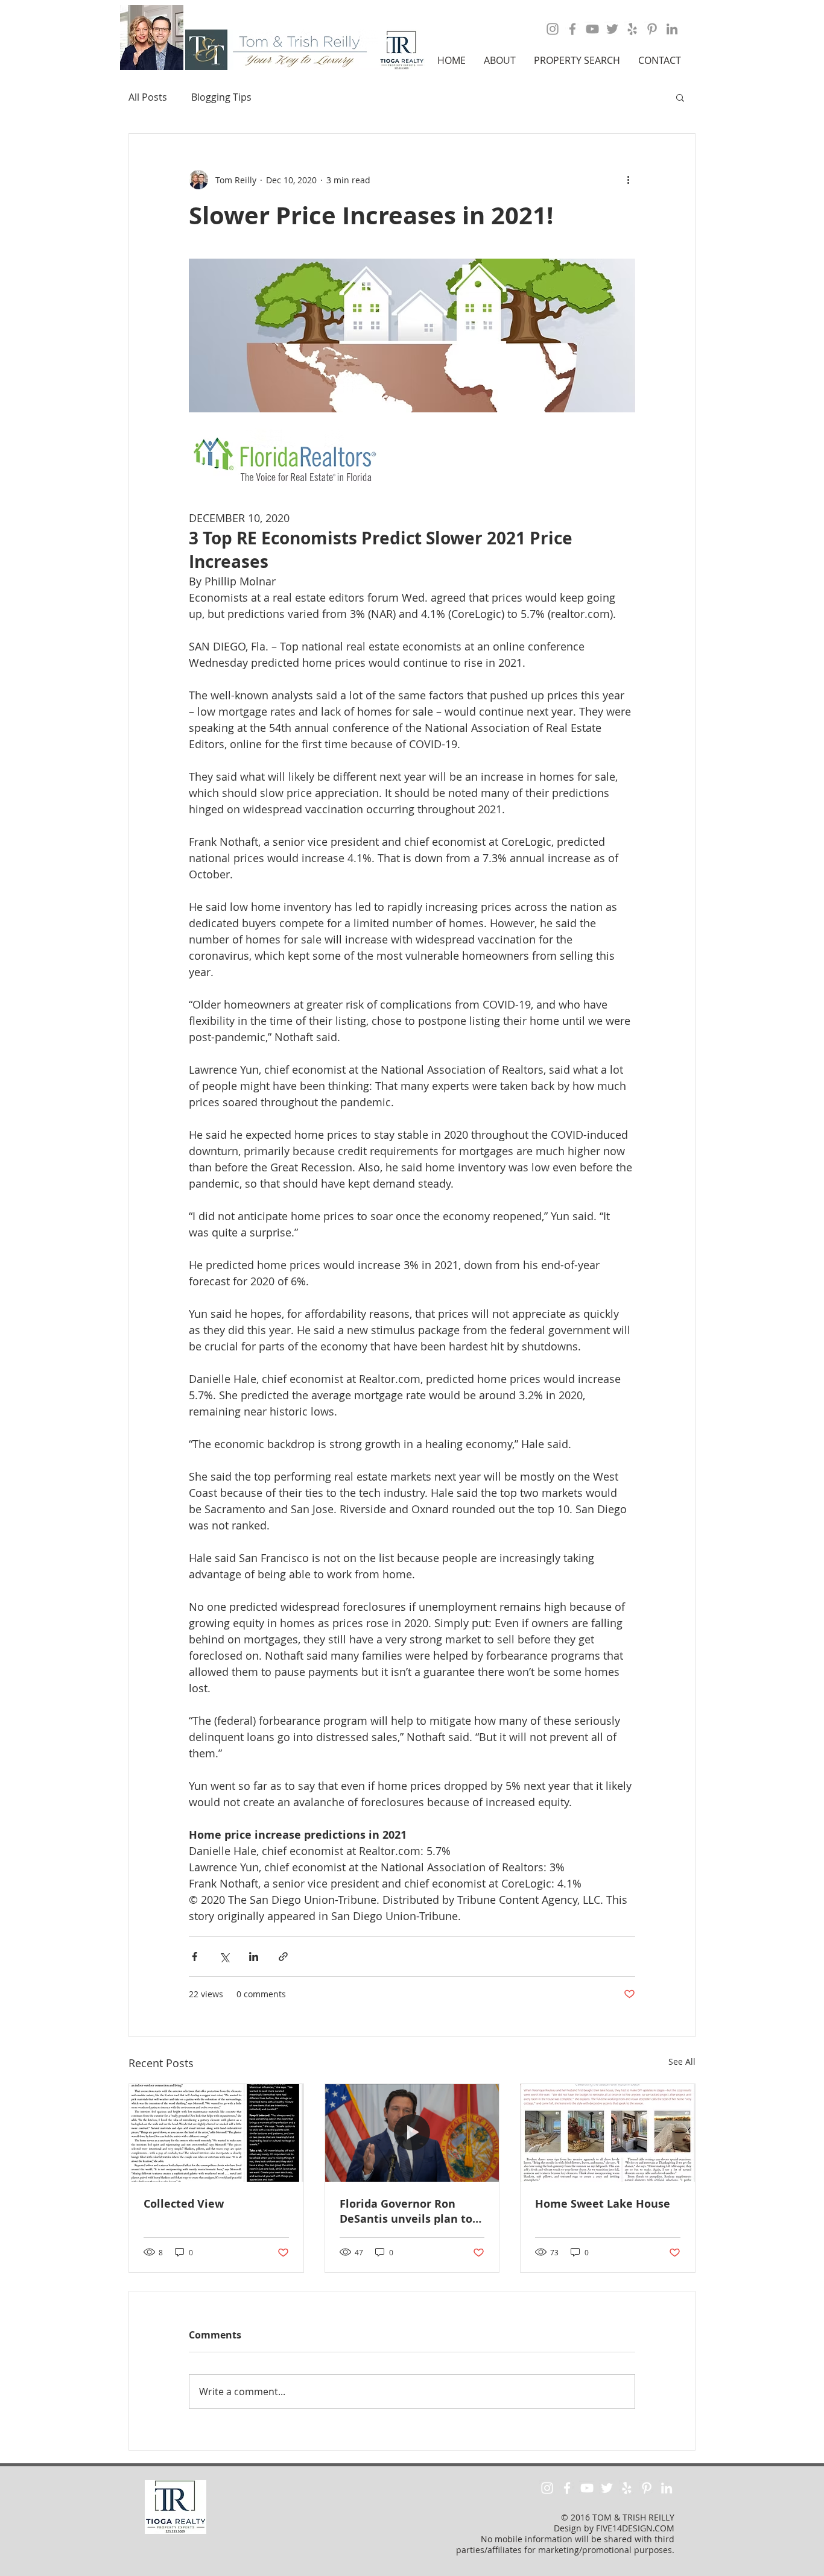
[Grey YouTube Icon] (592, 29)
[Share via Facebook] (195, 1957)
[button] (500, 60)
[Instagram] (553, 29)
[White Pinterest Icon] (647, 2488)
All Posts (148, 97)
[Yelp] (632, 29)
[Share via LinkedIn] (254, 1957)
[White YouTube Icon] (587, 2488)
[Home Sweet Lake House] (608, 2133)
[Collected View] (216, 2133)
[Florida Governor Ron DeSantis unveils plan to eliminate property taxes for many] (412, 2133)
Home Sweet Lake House (603, 2204)
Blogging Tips (221, 97)
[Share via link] (283, 1957)
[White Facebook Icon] (567, 2488)
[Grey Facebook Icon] (572, 29)
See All (682, 2061)
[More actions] (628, 180)
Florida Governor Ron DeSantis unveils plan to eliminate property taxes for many (408, 2211)
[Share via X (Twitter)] (224, 1957)
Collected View (184, 2204)
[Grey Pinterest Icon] (652, 29)
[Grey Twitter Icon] (612, 29)
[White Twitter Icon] (607, 2488)
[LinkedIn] (672, 29)
